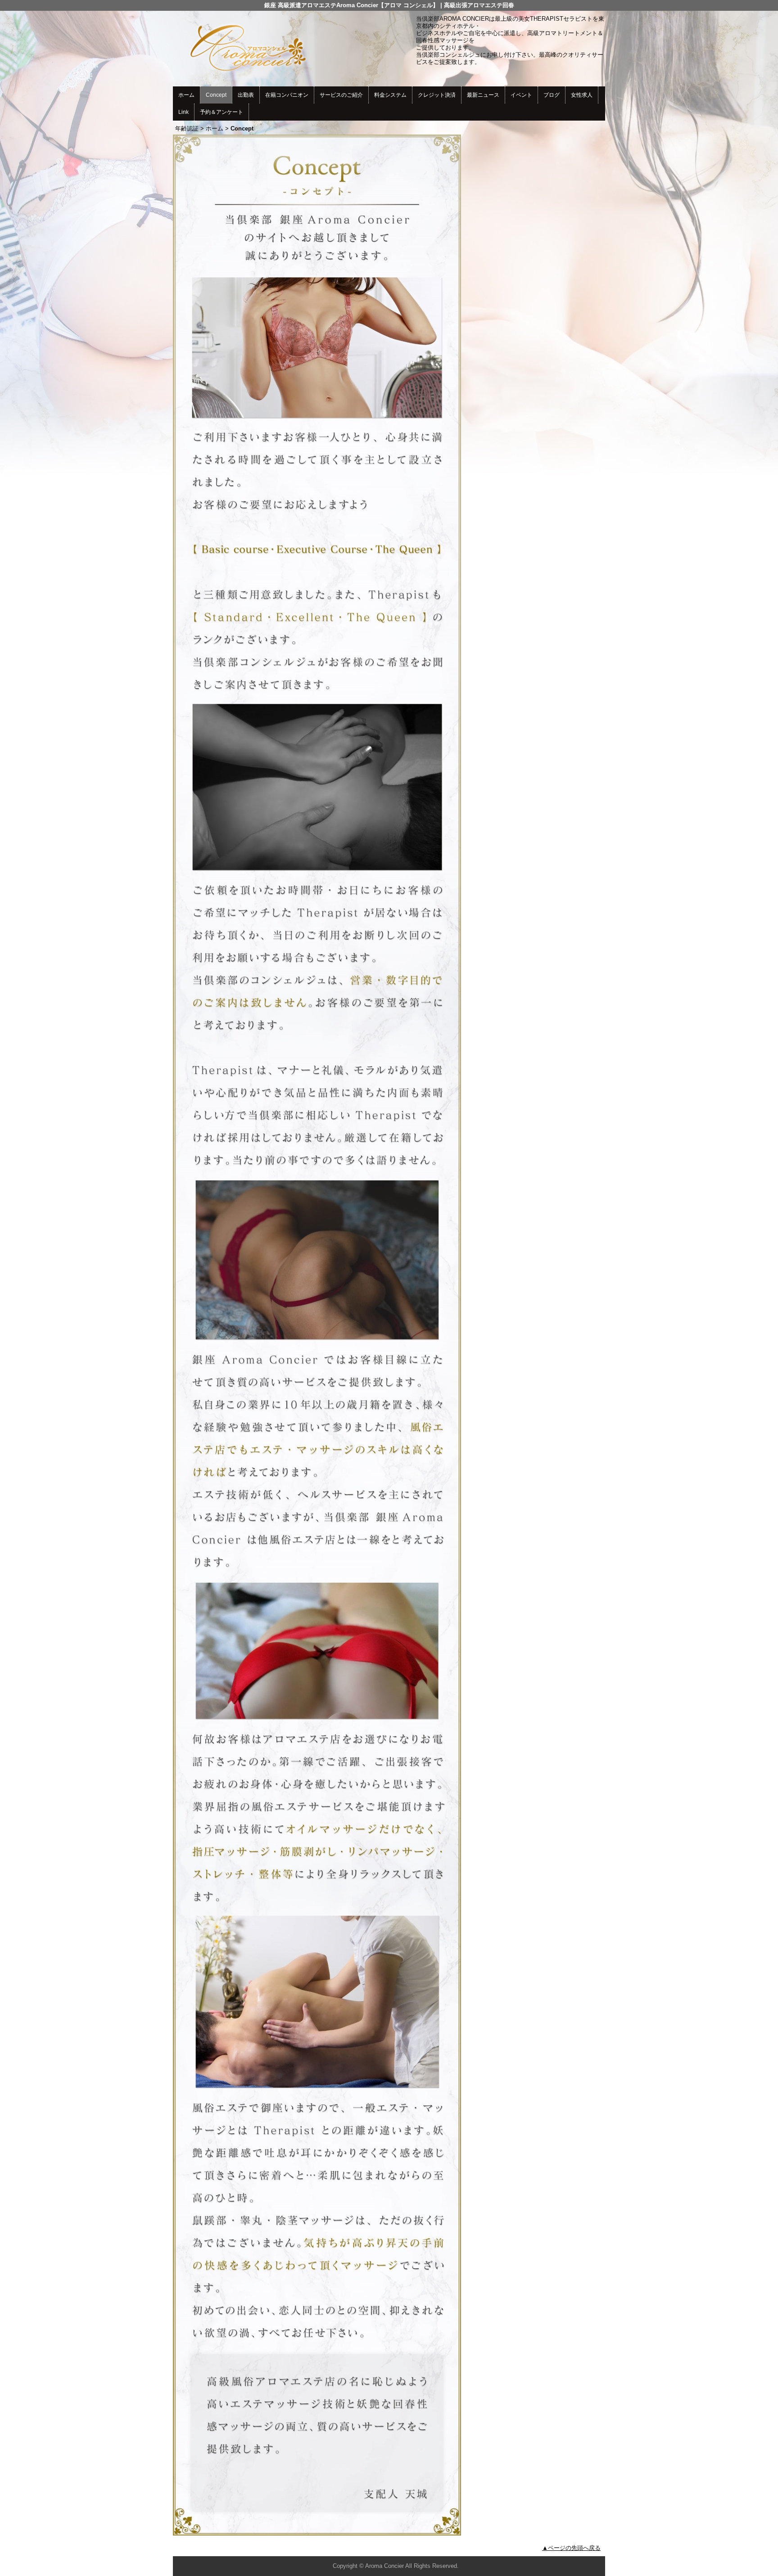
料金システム (390, 95)
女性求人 (582, 95)
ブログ (552, 95)
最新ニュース (483, 95)
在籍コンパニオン (287, 95)
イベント (521, 95)
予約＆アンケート (222, 112)
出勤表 (246, 95)
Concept (216, 95)
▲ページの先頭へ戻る (571, 2548)
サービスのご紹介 (341, 95)
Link (183, 112)
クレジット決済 (437, 95)
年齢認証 (187, 128)
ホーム (186, 95)
